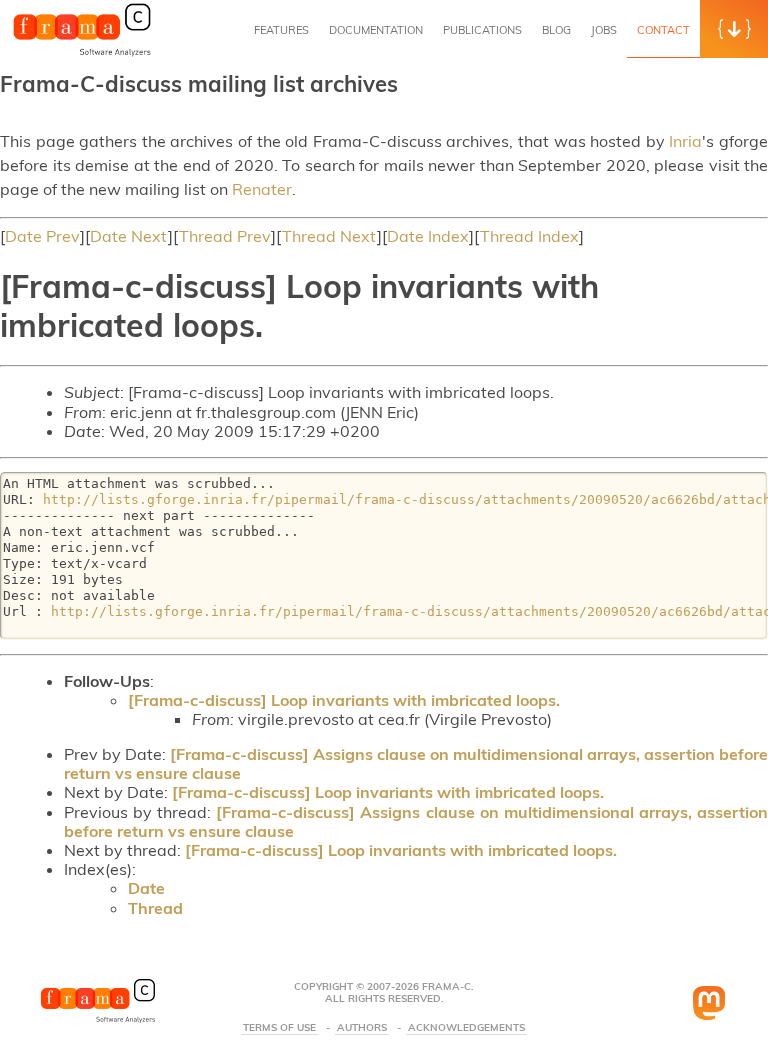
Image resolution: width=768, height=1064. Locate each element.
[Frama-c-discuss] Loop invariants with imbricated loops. (344, 700)
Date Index (428, 236)
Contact (663, 30)
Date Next (129, 236)
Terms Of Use (279, 1028)
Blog (556, 30)
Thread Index (529, 236)
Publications (482, 30)
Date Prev (42, 236)
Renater (262, 189)
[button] (734, 29)
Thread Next (329, 236)
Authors (362, 1028)
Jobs (604, 30)
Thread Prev (225, 236)
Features (281, 30)
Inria (685, 141)
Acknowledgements (466, 1028)
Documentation (376, 30)
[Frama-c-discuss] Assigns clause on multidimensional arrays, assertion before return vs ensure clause (416, 763)
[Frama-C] (82, 54)
